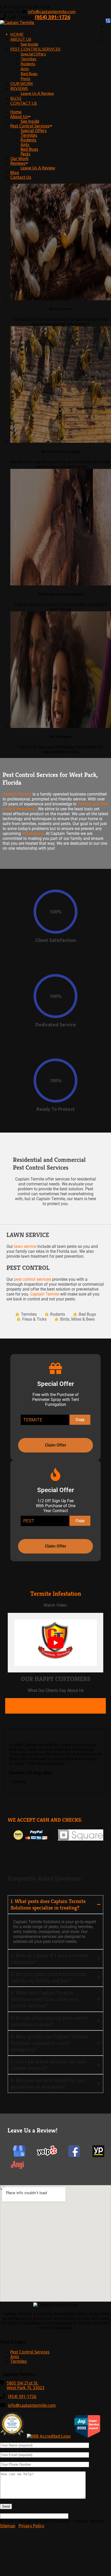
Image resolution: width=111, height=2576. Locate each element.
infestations (33, 833)
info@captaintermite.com (52, 12)
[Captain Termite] (17, 23)
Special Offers (33, 54)
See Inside (29, 44)
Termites (29, 59)
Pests (26, 78)
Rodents (28, 64)
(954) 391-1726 (53, 17)
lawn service (25, 1246)
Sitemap (8, 2526)
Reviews (19, 88)
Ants (25, 69)
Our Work (22, 83)
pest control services (33, 1279)
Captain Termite (17, 794)
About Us (21, 39)
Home (17, 34)
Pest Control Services (35, 49)
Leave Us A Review (37, 93)
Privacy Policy (31, 2526)
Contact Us (24, 103)
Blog (16, 98)
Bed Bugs (29, 73)
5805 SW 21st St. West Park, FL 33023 (26, 2385)
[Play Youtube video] (55, 1643)
